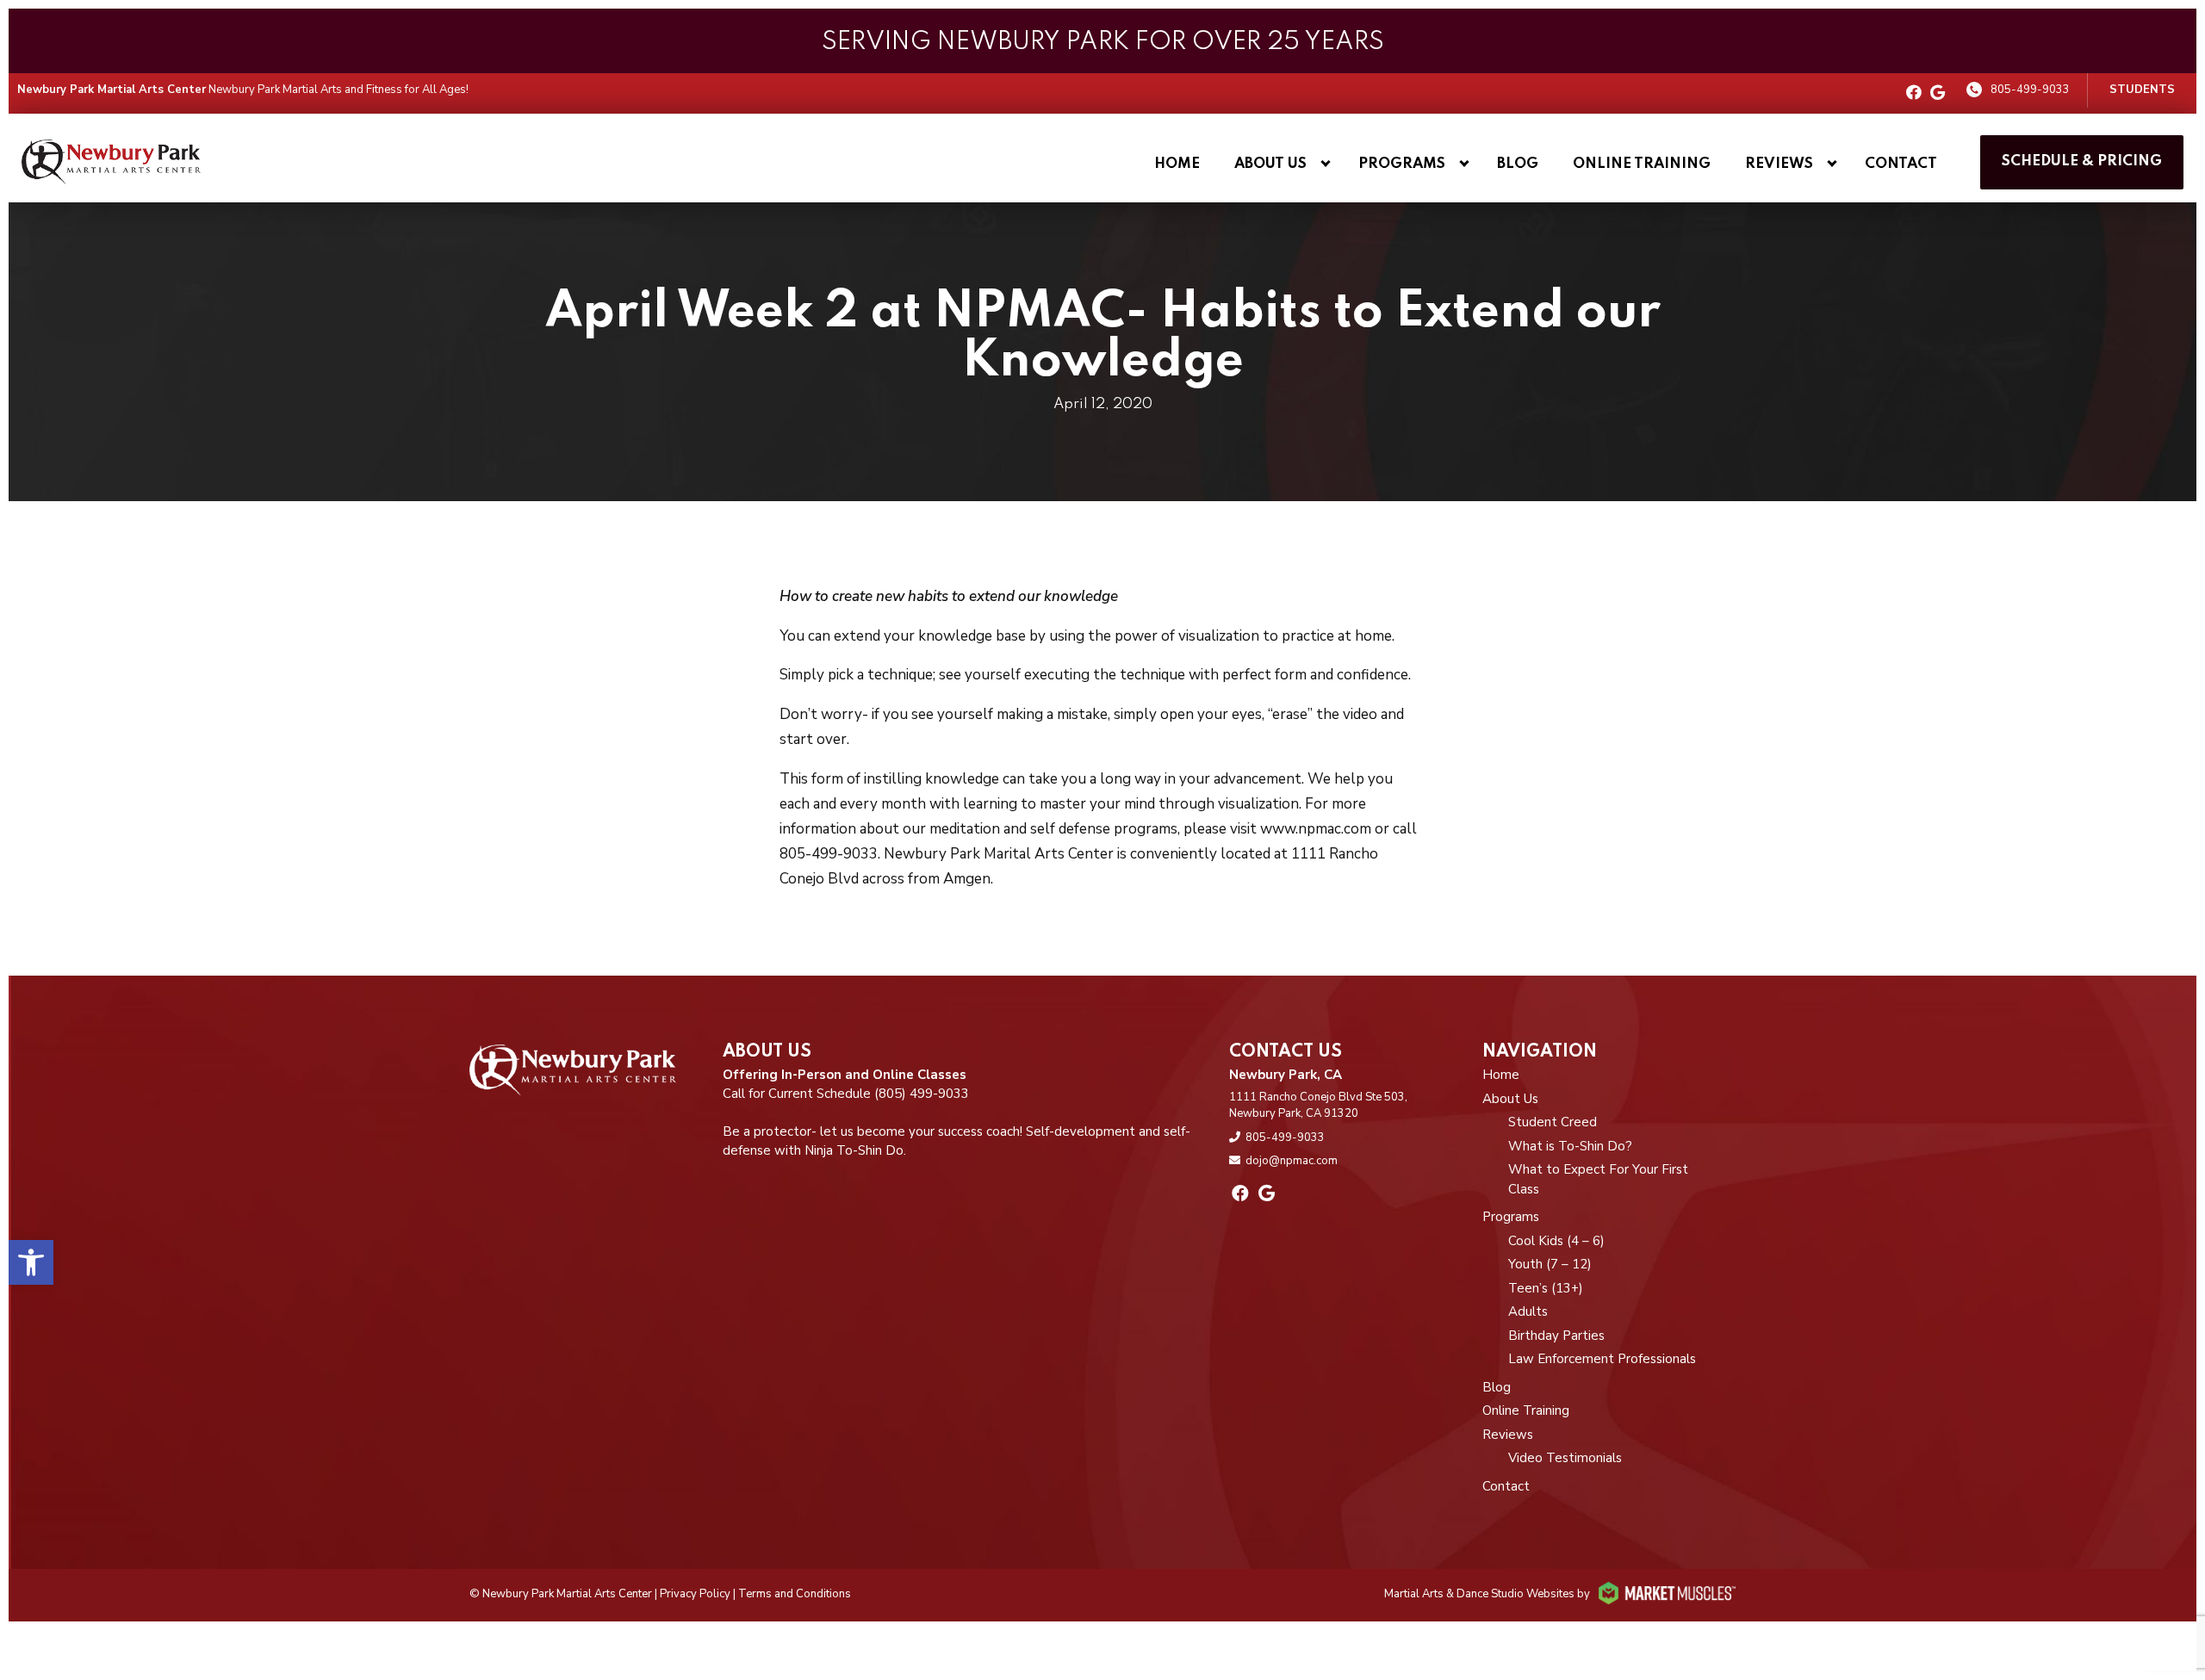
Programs (1402, 164)
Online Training (1642, 164)
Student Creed (1553, 1122)
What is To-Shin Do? (1570, 1146)
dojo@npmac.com (1292, 1161)
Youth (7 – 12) (1550, 1264)
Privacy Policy (695, 1594)
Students (2142, 90)
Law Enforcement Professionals (1602, 1359)
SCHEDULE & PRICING (2082, 161)
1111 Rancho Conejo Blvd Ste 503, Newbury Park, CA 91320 (1318, 1106)
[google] (1938, 93)
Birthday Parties (1556, 1336)
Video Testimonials (1565, 1458)
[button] (31, 1262)
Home (1177, 164)
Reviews (1779, 164)
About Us (1270, 164)
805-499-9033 (2030, 90)
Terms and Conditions (795, 1594)
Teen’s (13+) (1546, 1288)
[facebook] (1914, 93)
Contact (1901, 164)
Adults (1528, 1311)
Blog (1518, 164)
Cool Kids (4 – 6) (1556, 1241)
